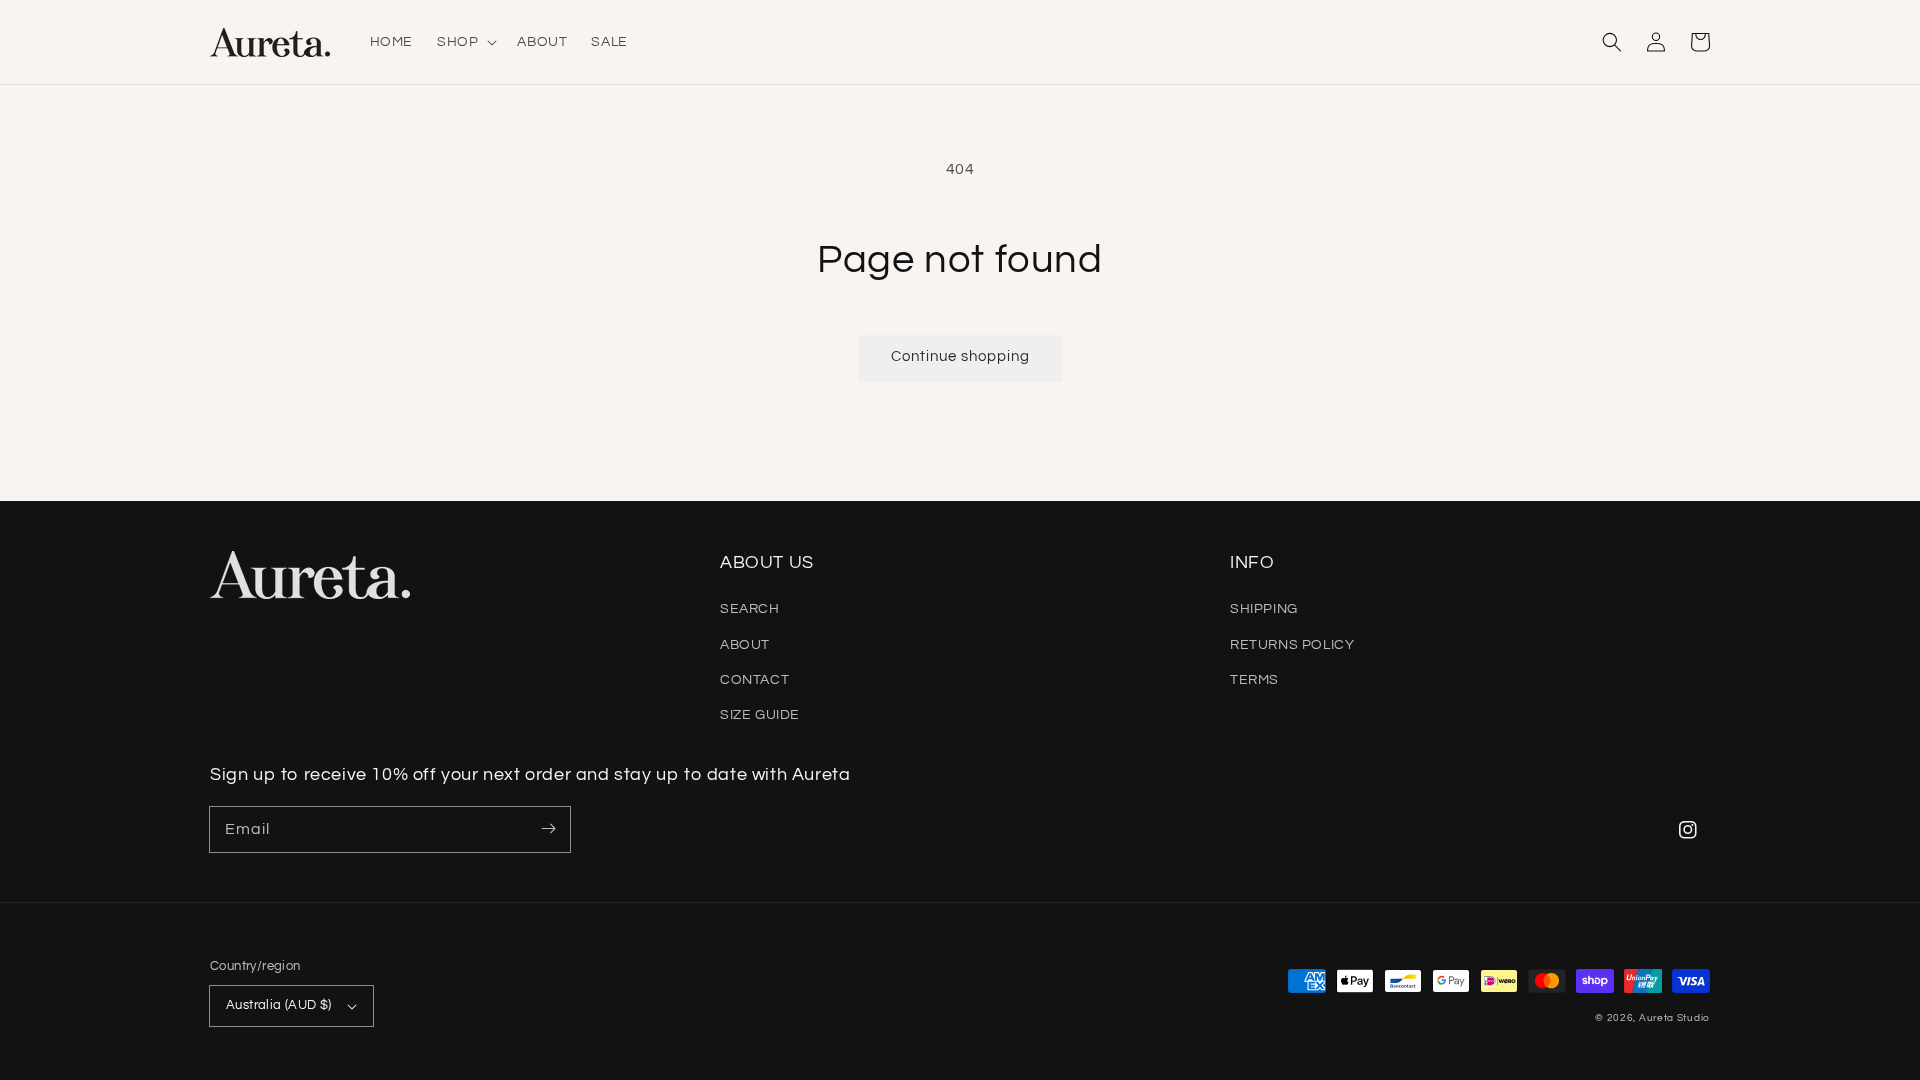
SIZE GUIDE (760, 715)
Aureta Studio (1674, 1018)
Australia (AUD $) (279, 1005)
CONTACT (754, 680)
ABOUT (745, 645)
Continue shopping (960, 356)
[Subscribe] (548, 829)
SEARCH (750, 609)
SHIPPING (1264, 609)
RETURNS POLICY (1292, 645)
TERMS (1254, 680)
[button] (1612, 42)
